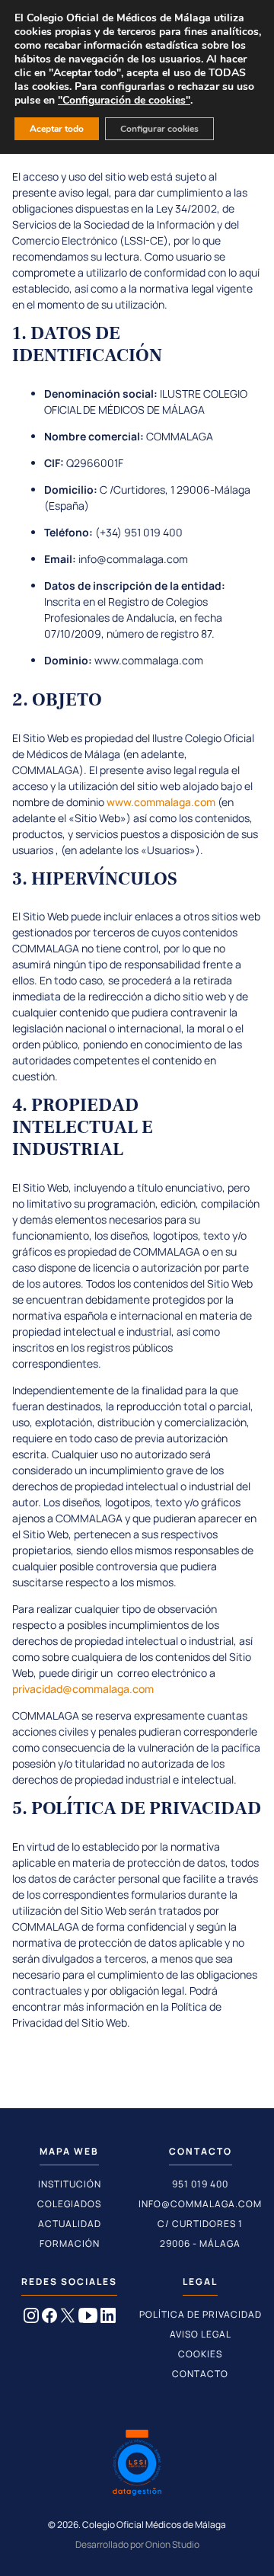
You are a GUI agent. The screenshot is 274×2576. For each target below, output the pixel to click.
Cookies (200, 2354)
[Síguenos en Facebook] (49, 2318)
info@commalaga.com (200, 2204)
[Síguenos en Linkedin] (108, 2318)
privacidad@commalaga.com (83, 1689)
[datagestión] (137, 2465)
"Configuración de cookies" (124, 101)
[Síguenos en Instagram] (31, 2318)
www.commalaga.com (161, 802)
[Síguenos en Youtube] (88, 2318)
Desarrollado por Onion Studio (137, 2544)
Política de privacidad (201, 2314)
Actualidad (70, 2224)
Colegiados (69, 2204)
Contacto (200, 2374)
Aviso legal (201, 2334)
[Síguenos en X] (68, 2318)
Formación (70, 2243)
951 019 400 (200, 2184)
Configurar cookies (159, 129)
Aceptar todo (57, 129)
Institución (70, 2184)
